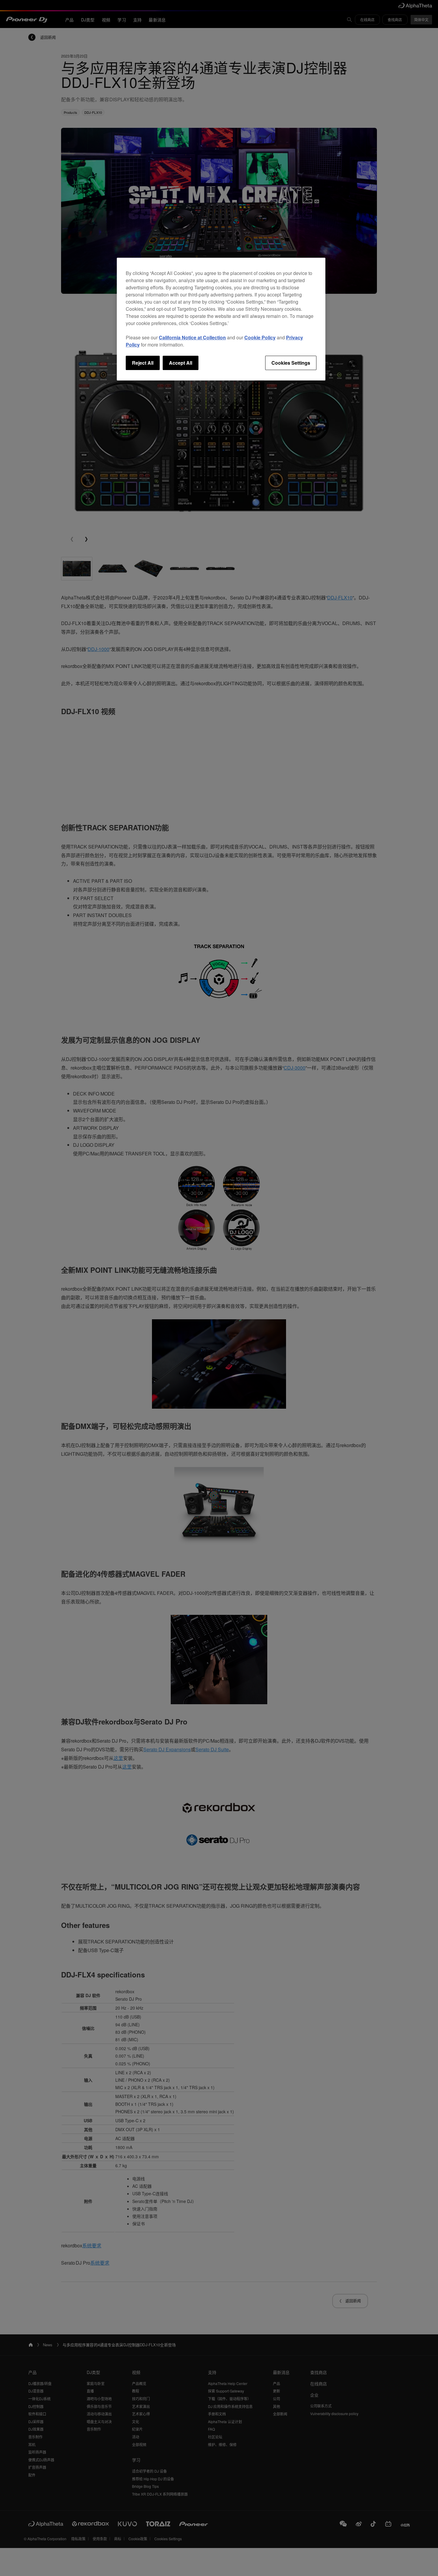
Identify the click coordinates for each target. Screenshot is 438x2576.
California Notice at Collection (192, 337)
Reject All (143, 363)
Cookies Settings (291, 363)
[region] (221, 319)
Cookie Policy (260, 337)
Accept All (181, 363)
